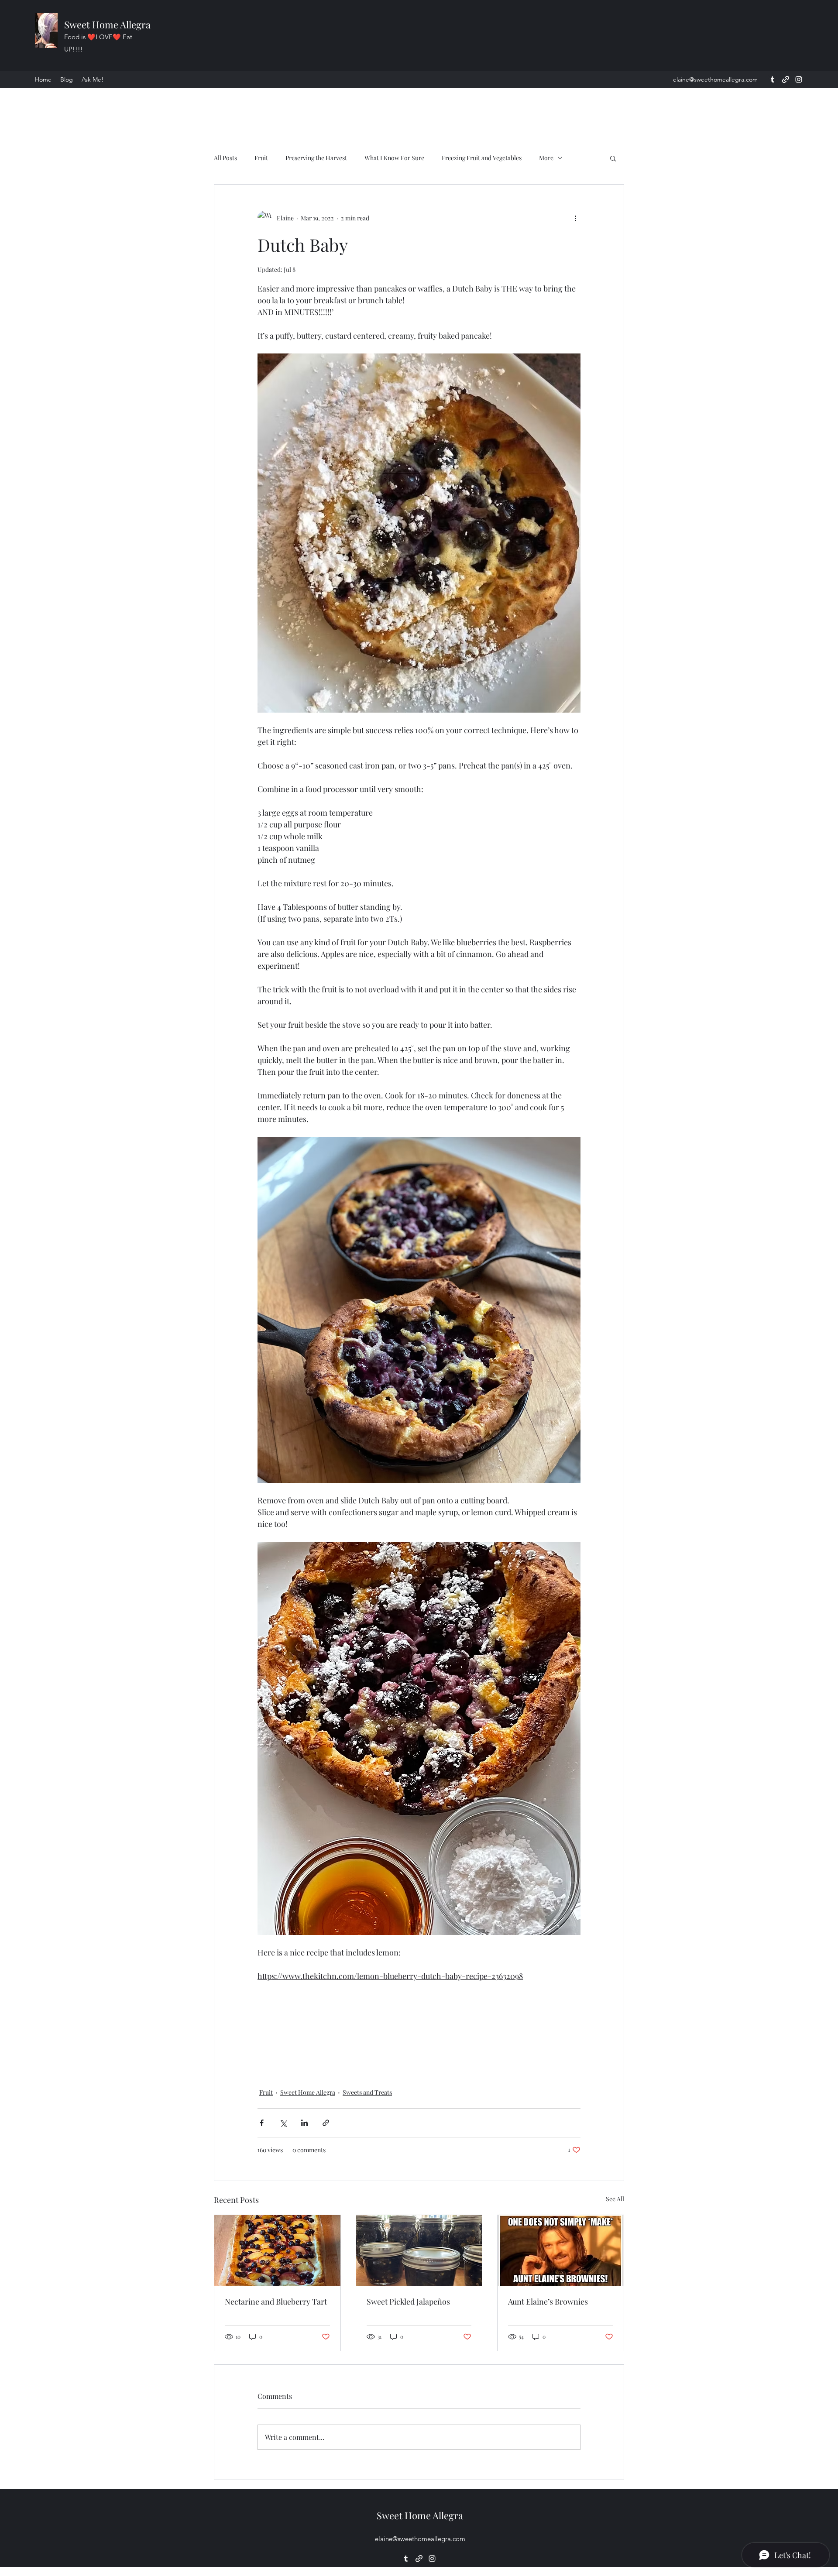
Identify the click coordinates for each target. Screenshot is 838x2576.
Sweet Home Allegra (107, 24)
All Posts (225, 158)
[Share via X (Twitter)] (283, 2123)
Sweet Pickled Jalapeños (408, 2302)
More (546, 158)
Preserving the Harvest (316, 158)
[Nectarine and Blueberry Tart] (277, 2250)
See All (615, 2199)
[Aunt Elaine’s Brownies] (561, 2250)
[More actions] (575, 218)
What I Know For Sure (394, 158)
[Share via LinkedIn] (304, 2123)
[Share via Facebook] (262, 2123)
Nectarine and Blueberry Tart (276, 2302)
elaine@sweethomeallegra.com (715, 79)
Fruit (261, 158)
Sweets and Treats (367, 2092)
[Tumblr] (773, 79)
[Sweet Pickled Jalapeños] (419, 2250)
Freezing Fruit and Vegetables (482, 158)
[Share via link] (326, 2123)
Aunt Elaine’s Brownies (548, 2302)
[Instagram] (799, 79)
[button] (613, 158)
